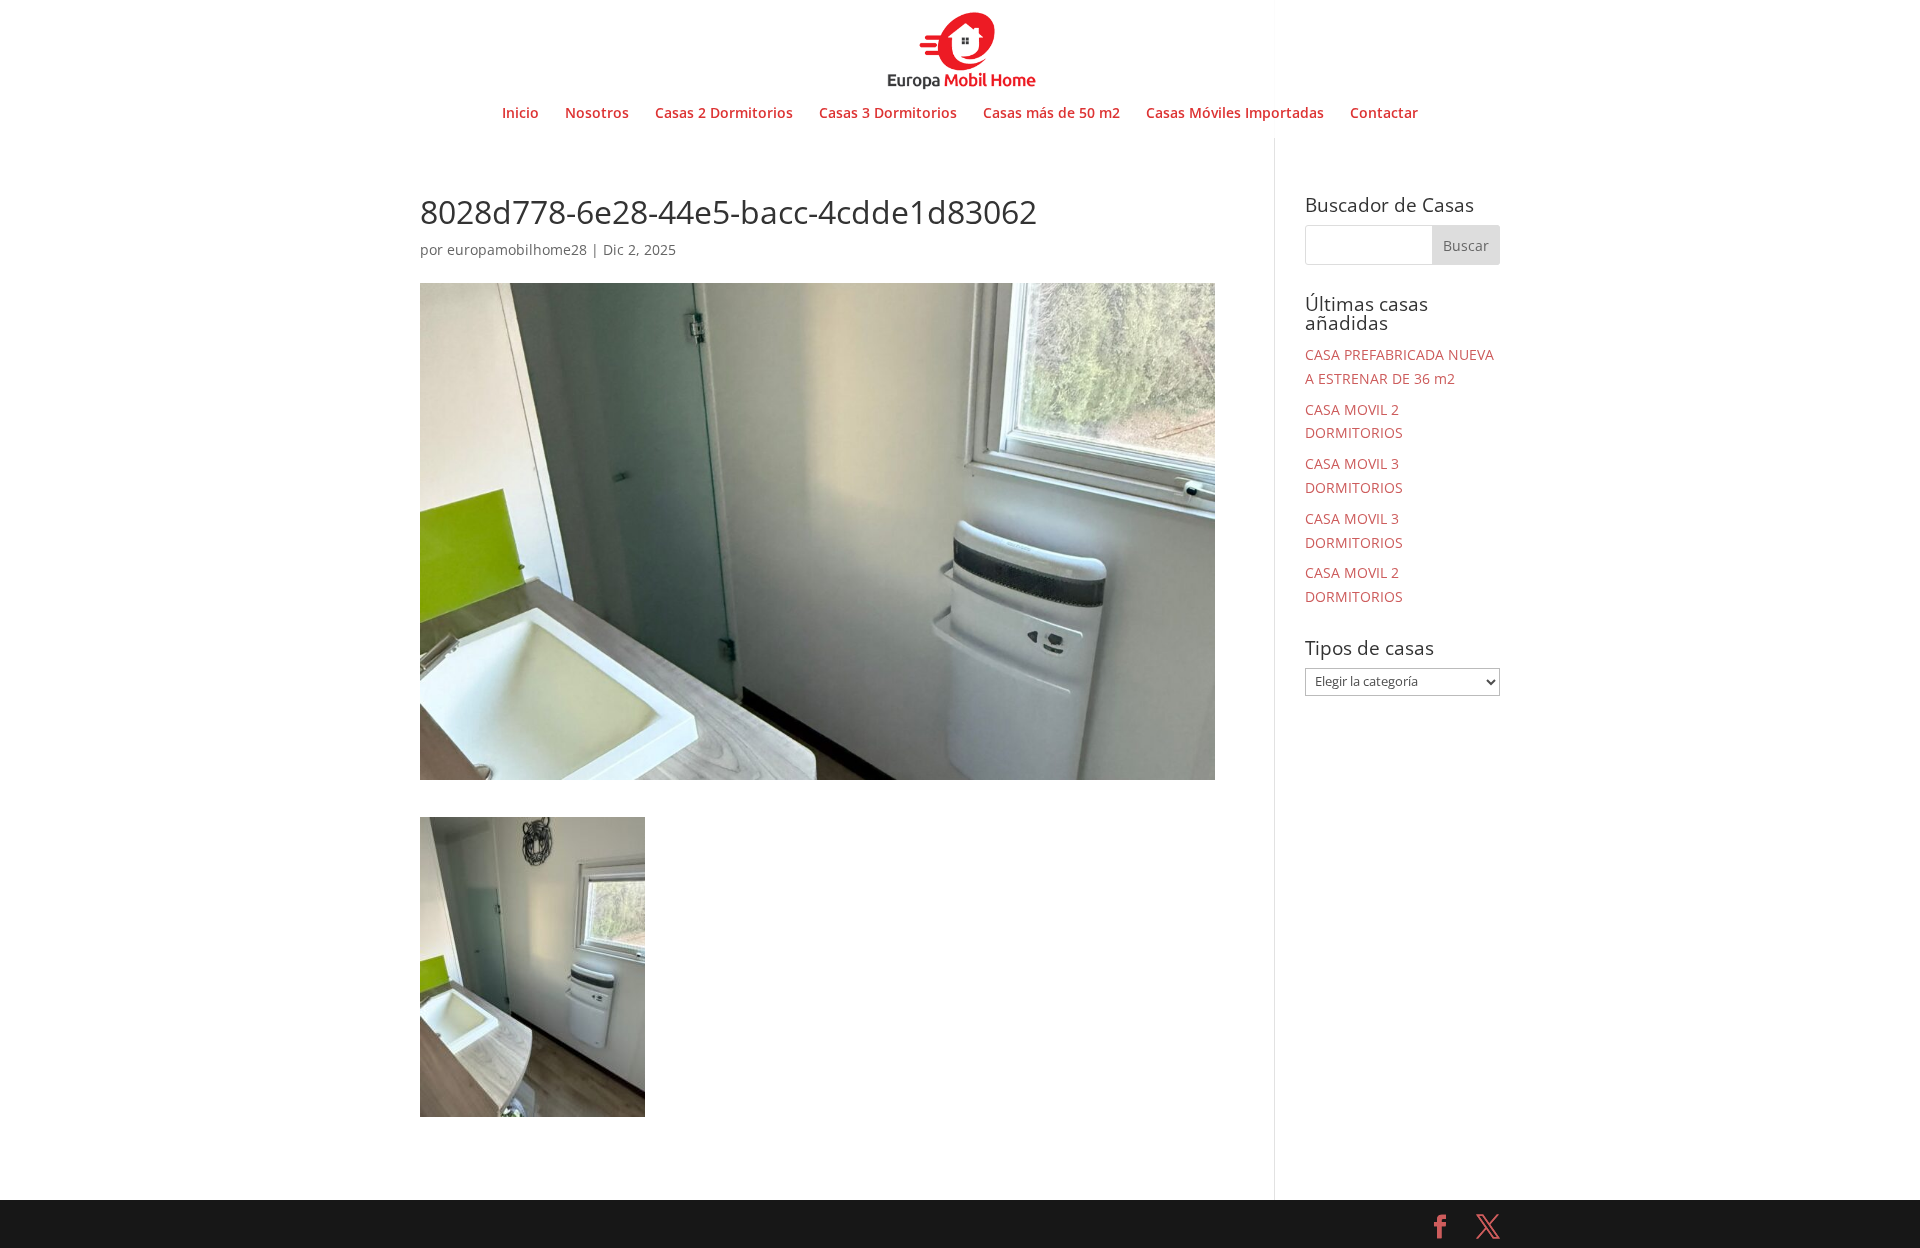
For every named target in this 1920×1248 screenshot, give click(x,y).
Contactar (1384, 114)
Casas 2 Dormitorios (724, 114)
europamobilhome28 (517, 249)
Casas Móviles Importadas (1235, 114)
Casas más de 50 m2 (1051, 114)
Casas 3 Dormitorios (888, 114)
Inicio (520, 114)
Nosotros (597, 114)
